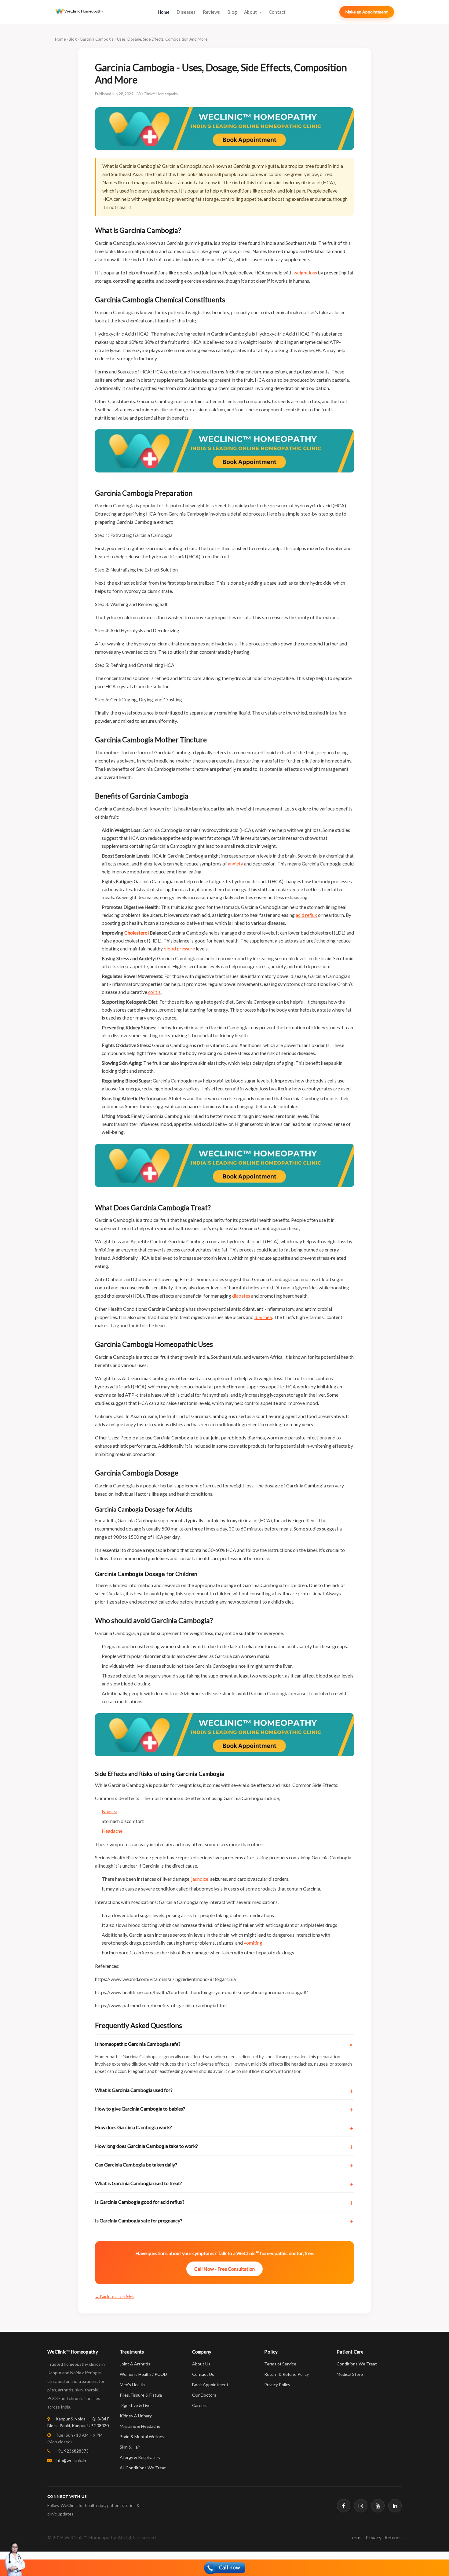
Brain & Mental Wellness (143, 2436)
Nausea (110, 1811)
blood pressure (179, 949)
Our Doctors (204, 2395)
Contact (277, 12)
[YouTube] (378, 2506)
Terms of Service (280, 2364)
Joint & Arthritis (135, 2364)
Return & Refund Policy (287, 2374)
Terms (356, 2537)
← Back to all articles (115, 2297)
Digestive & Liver (136, 2405)
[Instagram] (361, 2506)
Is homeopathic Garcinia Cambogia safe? (138, 2044)
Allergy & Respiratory (140, 2457)
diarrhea (263, 1317)
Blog (232, 12)
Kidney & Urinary (136, 2416)
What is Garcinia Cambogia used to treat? (139, 2183)
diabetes (241, 1296)
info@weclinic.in (70, 2460)
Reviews (212, 12)
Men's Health (132, 2385)
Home (164, 12)
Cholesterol (137, 933)
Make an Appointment (367, 12)
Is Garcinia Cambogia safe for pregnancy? (139, 2220)
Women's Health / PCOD (143, 2374)
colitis (154, 992)
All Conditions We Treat (143, 2468)
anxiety (235, 864)
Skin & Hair (130, 2447)
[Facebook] (344, 2506)
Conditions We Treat (357, 2364)
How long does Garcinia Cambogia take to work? (146, 2146)
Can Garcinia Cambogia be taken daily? (136, 2164)
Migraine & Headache (140, 2426)
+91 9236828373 (72, 2451)
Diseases (186, 12)
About (251, 12)
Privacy (374, 2537)
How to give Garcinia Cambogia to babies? (140, 2109)
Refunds (393, 2537)
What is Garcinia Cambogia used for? (134, 2090)
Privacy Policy (277, 2385)
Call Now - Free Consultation (224, 2269)
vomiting (253, 1943)
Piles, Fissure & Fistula (141, 2395)
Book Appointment (210, 2385)
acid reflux (306, 915)
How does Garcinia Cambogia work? (133, 2127)
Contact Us (203, 2374)
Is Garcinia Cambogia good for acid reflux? (140, 2202)
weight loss (305, 273)
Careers (200, 2405)
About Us (201, 2364)
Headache (112, 1831)
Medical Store (350, 2374)
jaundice (200, 1879)
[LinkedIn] (395, 2506)
